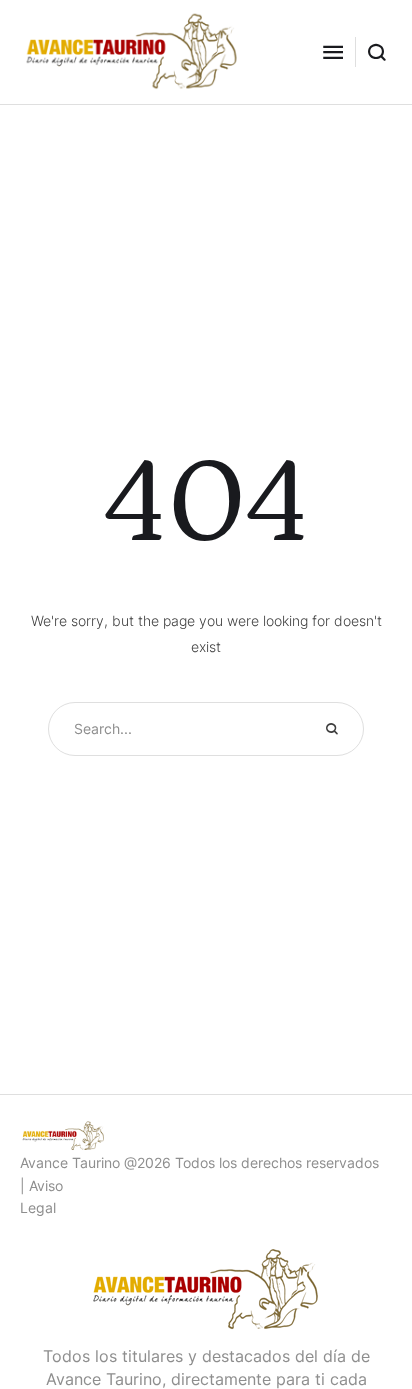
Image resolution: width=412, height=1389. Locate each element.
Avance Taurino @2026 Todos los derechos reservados (199, 1162)
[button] (333, 52)
